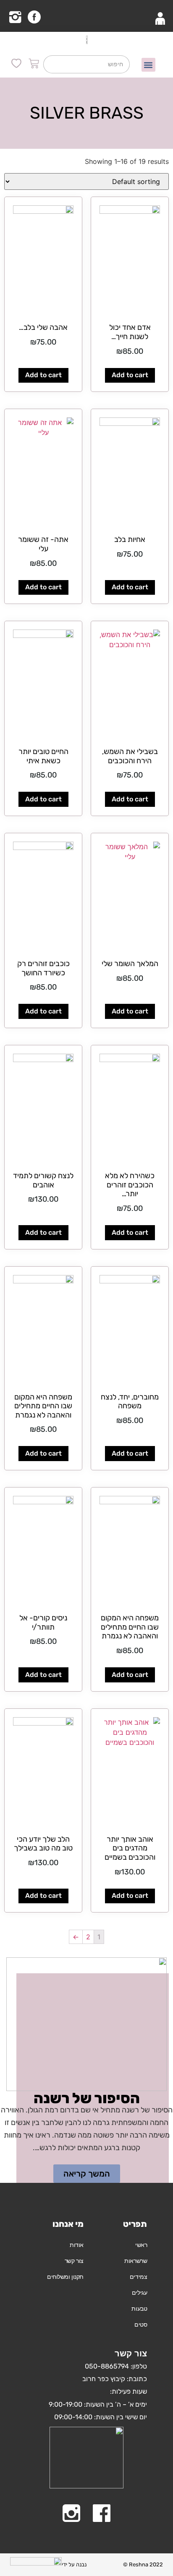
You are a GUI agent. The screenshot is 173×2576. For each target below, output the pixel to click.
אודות (77, 2245)
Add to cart (130, 375)
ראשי (141, 2245)
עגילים (139, 2293)
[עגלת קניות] (34, 66)
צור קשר (74, 2261)
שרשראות (136, 2261)
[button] (148, 65)
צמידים (138, 2277)
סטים (141, 2325)
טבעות (139, 2309)
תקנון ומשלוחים (65, 2277)
